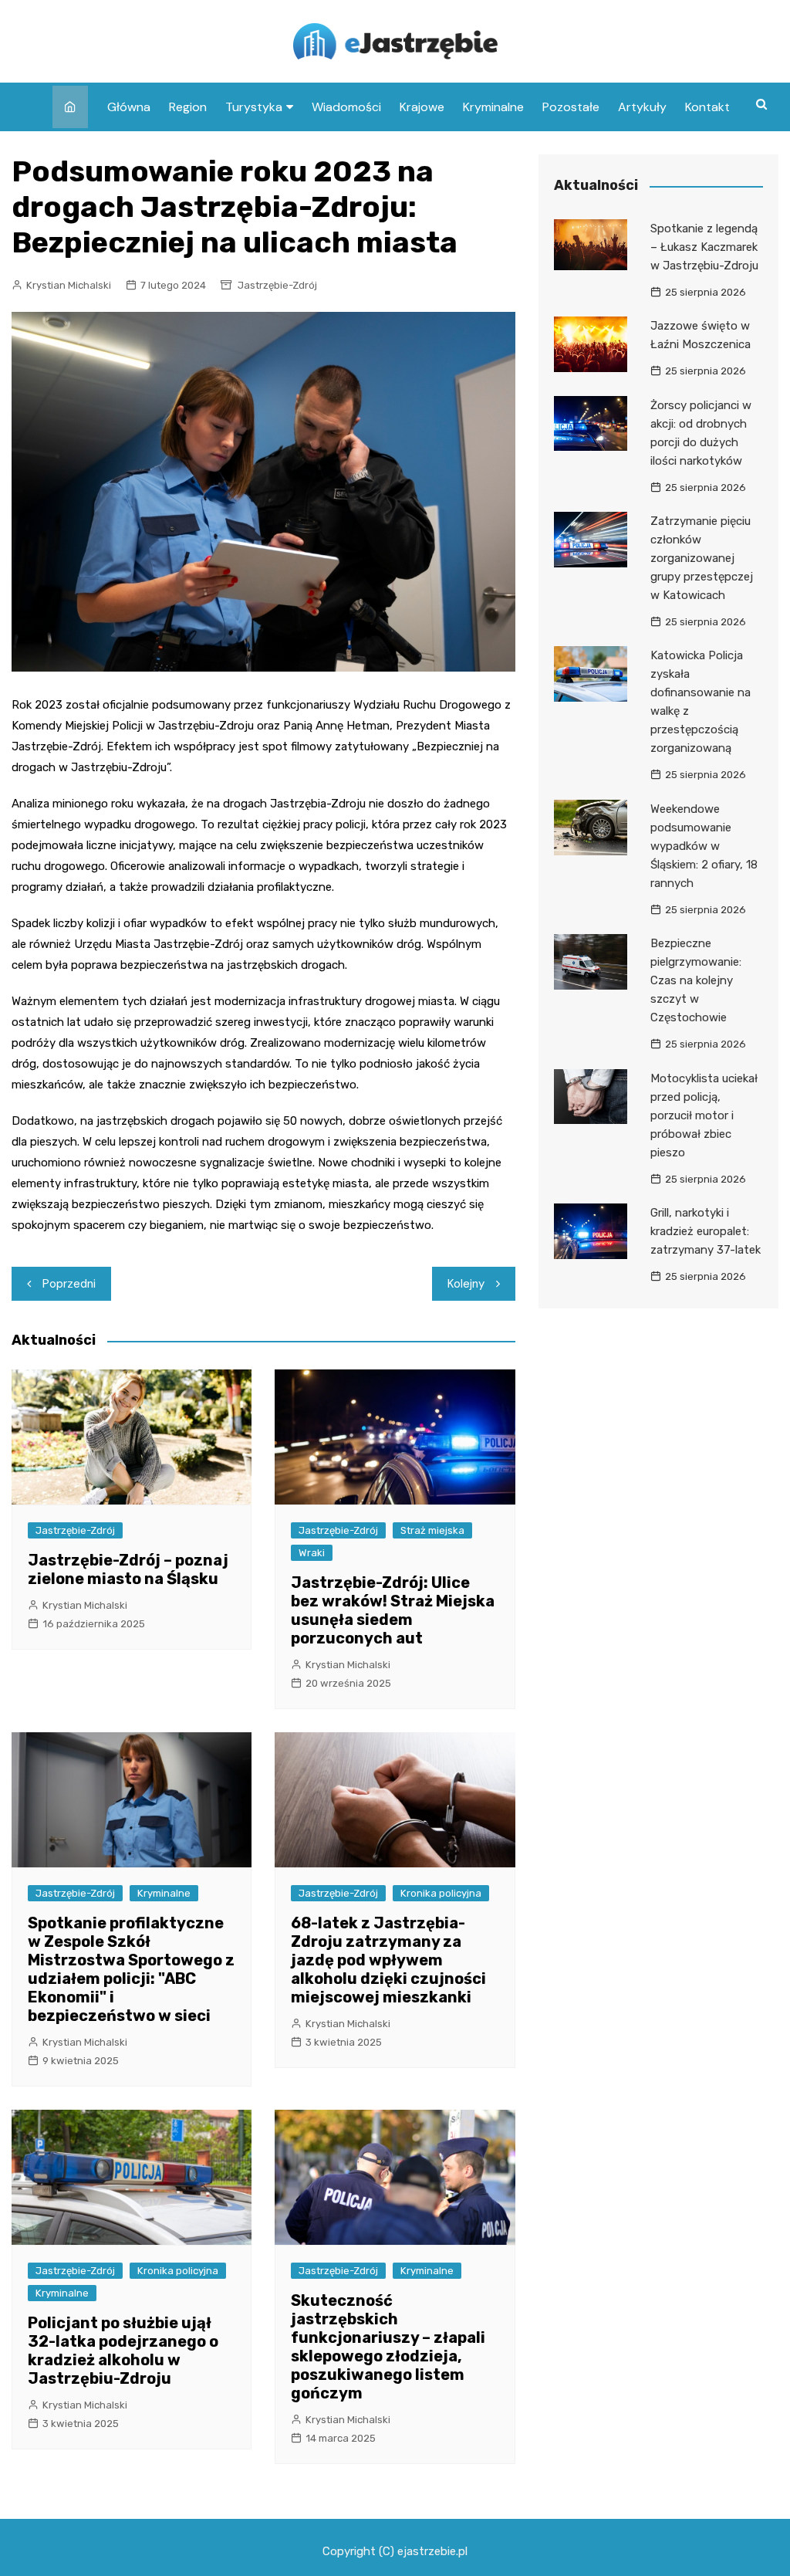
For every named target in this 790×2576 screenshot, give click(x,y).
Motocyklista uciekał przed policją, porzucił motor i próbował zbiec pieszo (704, 1115)
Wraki (312, 1553)
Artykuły (642, 107)
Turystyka (254, 107)
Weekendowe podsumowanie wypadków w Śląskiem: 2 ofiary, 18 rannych (704, 846)
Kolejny (466, 1284)
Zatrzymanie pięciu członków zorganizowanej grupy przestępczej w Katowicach (702, 558)
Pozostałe (571, 107)
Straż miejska (432, 1530)
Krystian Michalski (69, 285)
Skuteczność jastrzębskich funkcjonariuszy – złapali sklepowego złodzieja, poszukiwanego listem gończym (388, 2347)
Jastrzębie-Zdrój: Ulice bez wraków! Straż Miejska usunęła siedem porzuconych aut (393, 1610)
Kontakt (707, 107)
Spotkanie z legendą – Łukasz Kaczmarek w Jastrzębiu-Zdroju (704, 247)
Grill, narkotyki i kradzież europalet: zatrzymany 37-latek (706, 1231)
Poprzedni (69, 1284)
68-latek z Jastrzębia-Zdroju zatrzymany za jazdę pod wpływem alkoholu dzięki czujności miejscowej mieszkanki (388, 1960)
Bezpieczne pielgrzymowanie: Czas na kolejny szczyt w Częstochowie (696, 980)
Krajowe (422, 107)
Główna (129, 107)
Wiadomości (346, 107)
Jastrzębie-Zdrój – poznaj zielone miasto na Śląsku (128, 1569)
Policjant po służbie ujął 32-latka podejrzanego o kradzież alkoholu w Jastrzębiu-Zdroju (123, 2351)
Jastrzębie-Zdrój (277, 285)
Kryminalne (493, 107)
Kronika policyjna (441, 1893)
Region (188, 107)
